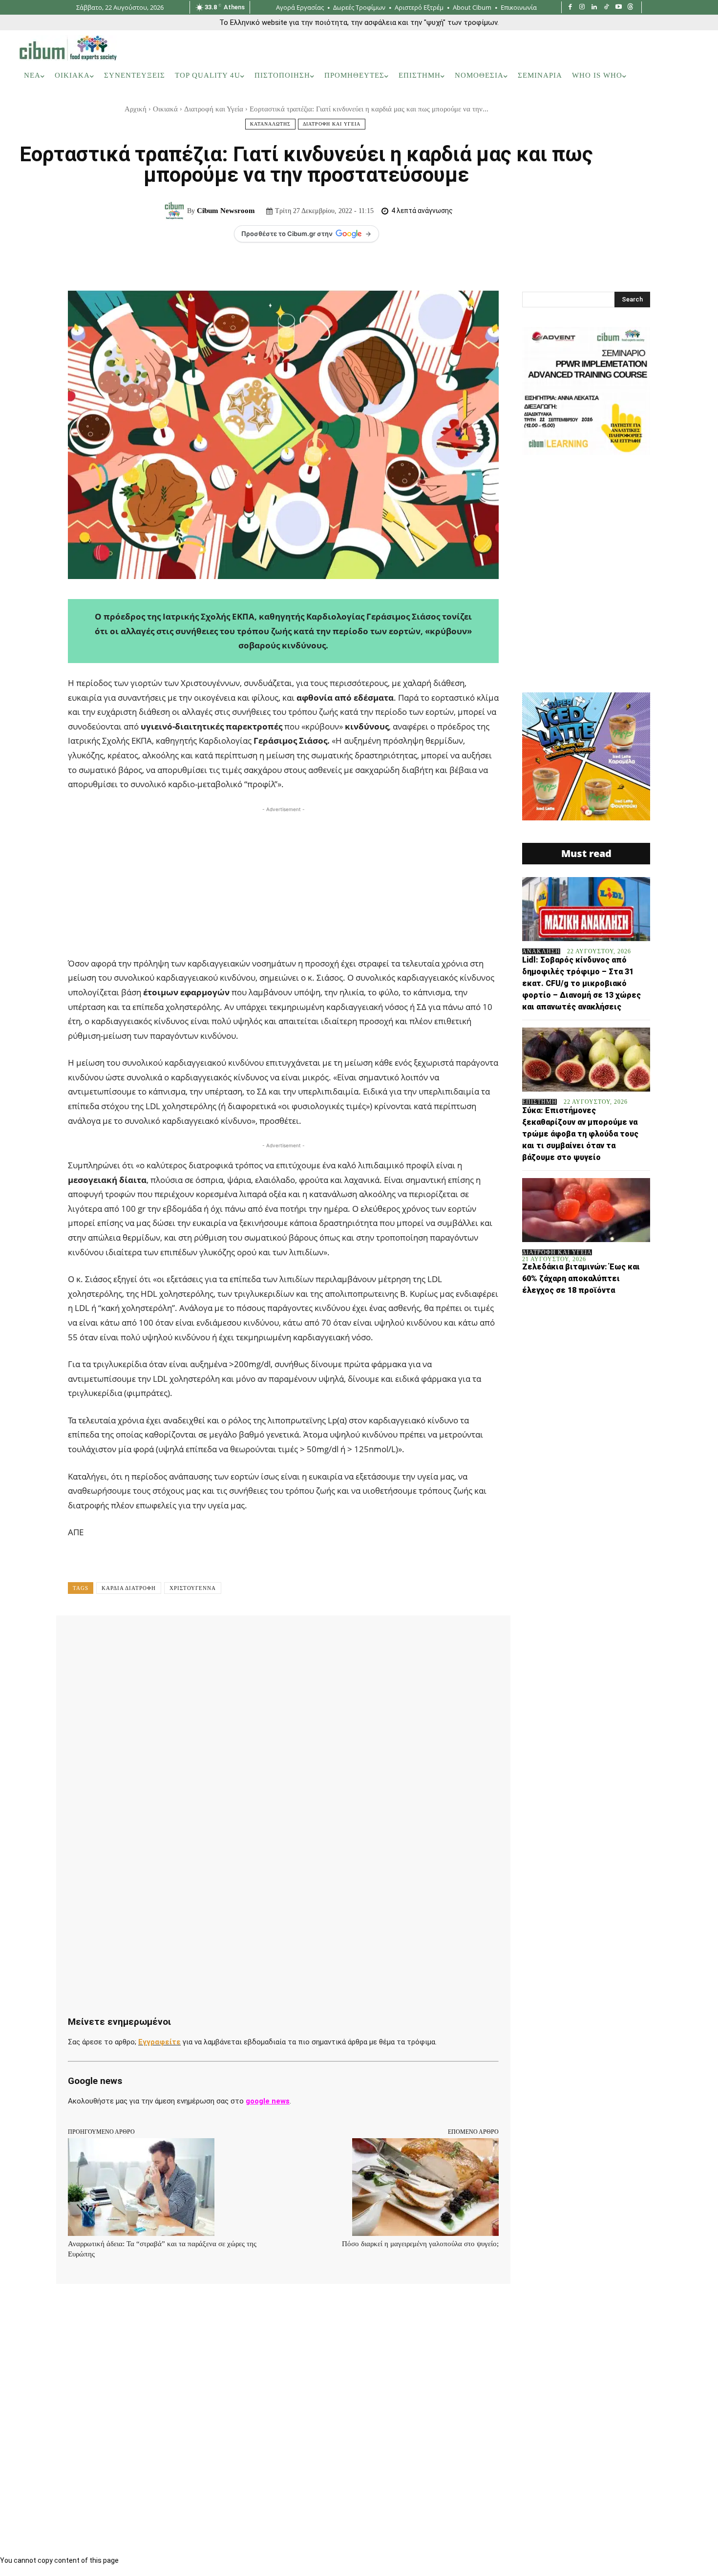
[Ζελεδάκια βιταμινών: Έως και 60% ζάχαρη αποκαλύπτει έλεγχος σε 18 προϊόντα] (586, 1210)
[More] (375, 1637)
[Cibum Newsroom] (176, 211)
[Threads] (630, 8)
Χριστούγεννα (193, 1588)
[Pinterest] (195, 1637)
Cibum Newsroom (226, 211)
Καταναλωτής (270, 124)
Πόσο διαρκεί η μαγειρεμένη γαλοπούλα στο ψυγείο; (420, 2244)
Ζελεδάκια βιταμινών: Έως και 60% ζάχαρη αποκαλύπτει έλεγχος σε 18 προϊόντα (581, 1278)
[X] (172, 1637)
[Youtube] (619, 8)
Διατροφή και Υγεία (214, 109)
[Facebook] (570, 8)
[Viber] (330, 1637)
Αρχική (136, 109)
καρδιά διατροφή (129, 1588)
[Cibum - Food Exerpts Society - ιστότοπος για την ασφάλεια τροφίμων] (68, 48)
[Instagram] (582, 8)
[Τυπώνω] (307, 1637)
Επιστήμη (539, 1102)
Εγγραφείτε (159, 2042)
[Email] (285, 1637)
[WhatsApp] (217, 1637)
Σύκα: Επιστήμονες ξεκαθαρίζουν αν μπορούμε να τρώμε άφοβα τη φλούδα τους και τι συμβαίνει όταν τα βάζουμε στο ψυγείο (580, 1134)
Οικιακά (165, 109)
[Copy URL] (352, 1637)
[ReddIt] (262, 1637)
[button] (686, 76)
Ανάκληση (541, 951)
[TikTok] (606, 8)
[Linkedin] (594, 8)
